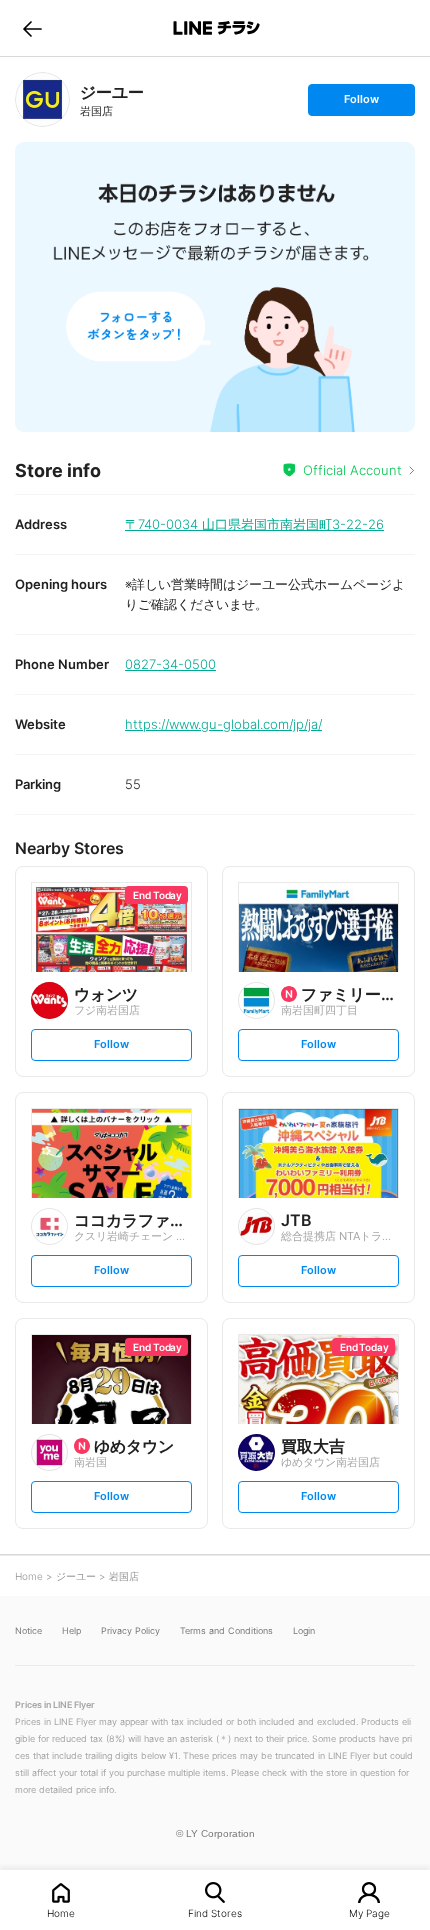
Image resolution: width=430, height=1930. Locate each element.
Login (304, 1630)
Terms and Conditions (226, 1630)
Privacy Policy (130, 1630)
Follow (361, 103)
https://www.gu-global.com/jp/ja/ (223, 724)
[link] (42, 99)
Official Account (352, 470)
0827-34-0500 (170, 664)
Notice (28, 1630)
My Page (369, 1912)
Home (61, 1912)
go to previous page (32, 28)
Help (71, 1630)
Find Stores (215, 1912)
